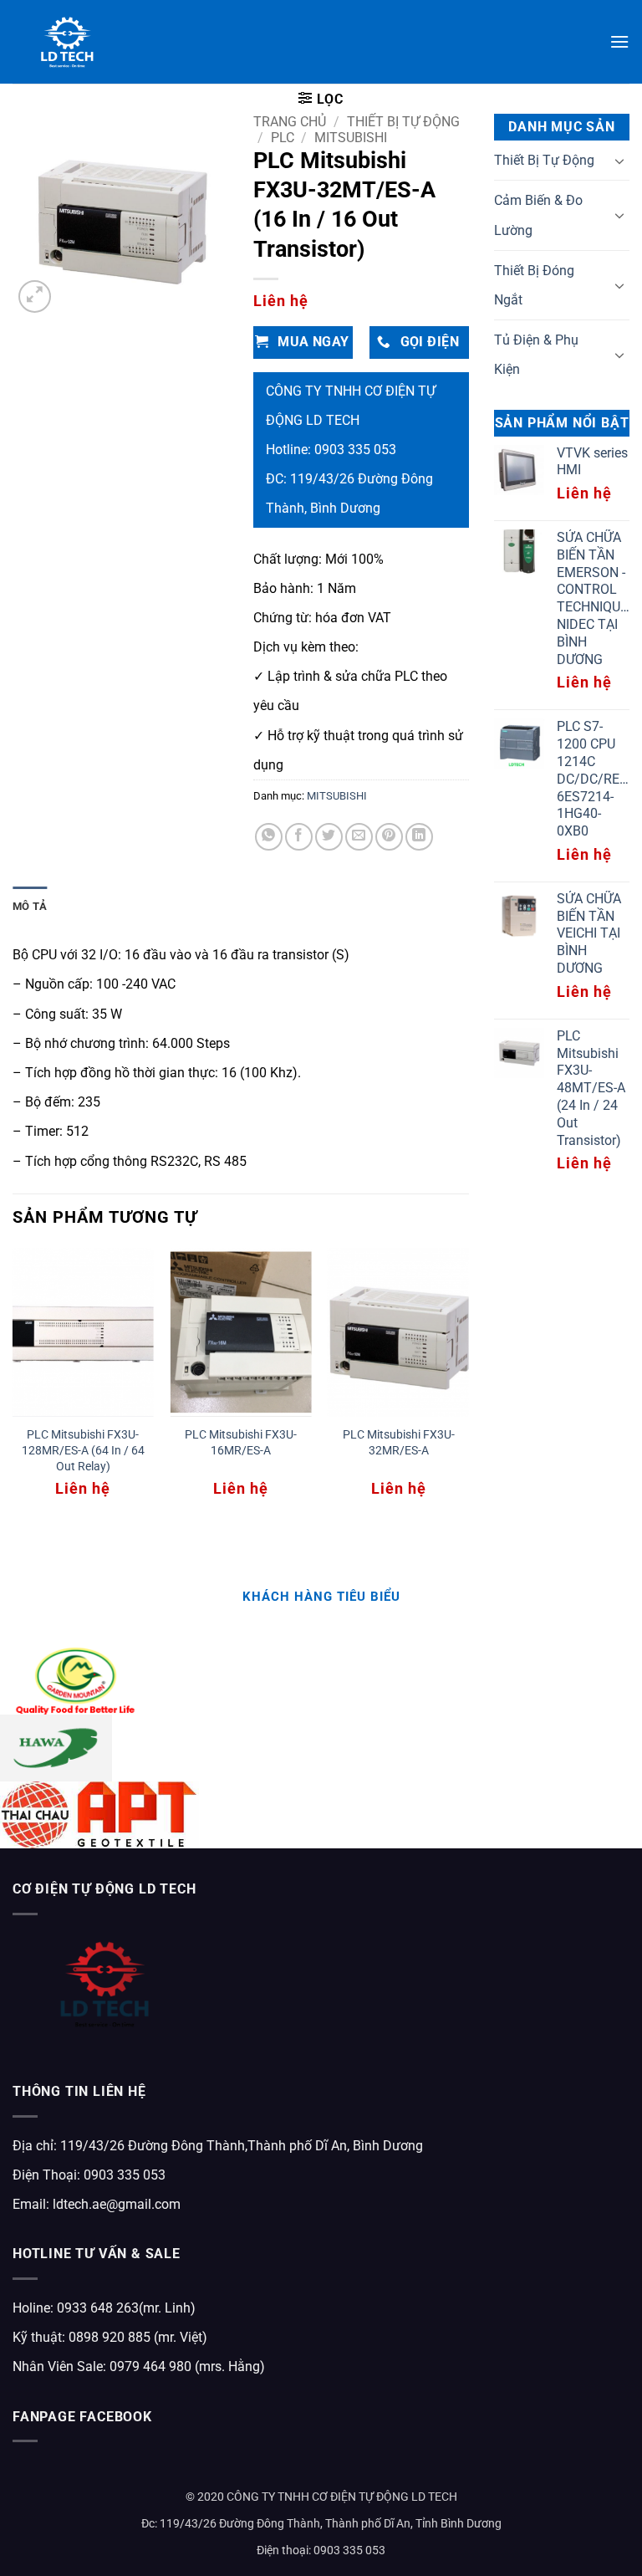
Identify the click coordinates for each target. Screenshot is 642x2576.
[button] (619, 41)
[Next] (468, 1387)
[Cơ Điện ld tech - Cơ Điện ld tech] (68, 42)
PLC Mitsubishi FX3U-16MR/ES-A (241, 1443)
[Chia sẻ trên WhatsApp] (269, 837)
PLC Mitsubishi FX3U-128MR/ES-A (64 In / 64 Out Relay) (83, 1450)
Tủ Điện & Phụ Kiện (536, 355)
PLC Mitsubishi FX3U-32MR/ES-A (399, 1443)
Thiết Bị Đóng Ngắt (534, 285)
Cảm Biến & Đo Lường (538, 215)
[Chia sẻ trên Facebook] (299, 837)
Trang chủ (290, 122)
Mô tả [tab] (30, 906)
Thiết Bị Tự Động (403, 122)
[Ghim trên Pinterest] (389, 837)
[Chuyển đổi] (619, 161)
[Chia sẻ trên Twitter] (329, 837)
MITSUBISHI (351, 138)
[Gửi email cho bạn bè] (359, 837)
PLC (283, 138)
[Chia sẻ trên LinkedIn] (419, 837)
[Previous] (13, 1387)
